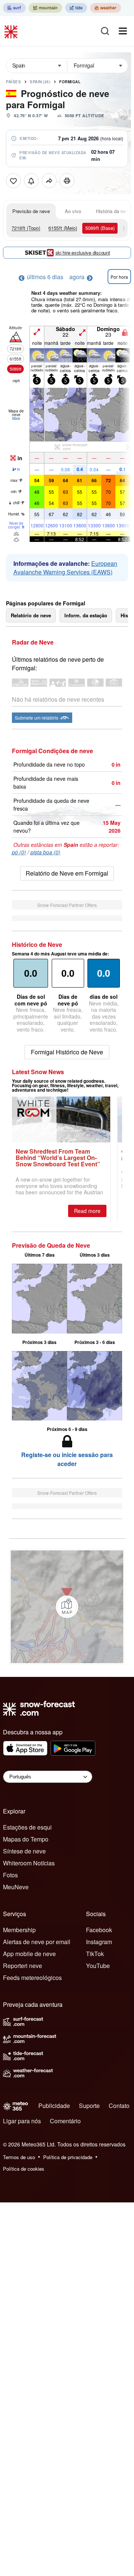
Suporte (89, 2106)
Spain (40, 82)
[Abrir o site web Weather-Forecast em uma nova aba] (106, 8)
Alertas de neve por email (37, 1942)
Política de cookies (24, 2169)
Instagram (99, 1942)
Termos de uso (19, 2157)
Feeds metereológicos (32, 1978)
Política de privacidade (68, 2157)
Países (13, 82)
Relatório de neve (31, 615)
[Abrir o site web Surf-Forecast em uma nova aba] (14, 8)
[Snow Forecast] (12, 31)
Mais (16, 418)
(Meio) (63, 228)
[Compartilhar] (49, 181)
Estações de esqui (27, 1827)
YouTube (98, 1966)
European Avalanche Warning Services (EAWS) (65, 568)
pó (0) (19, 852)
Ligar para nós (22, 2121)
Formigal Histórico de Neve (67, 1052)
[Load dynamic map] (67, 1607)
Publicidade (54, 2106)
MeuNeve (16, 1887)
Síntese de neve (24, 1851)
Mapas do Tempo (26, 1839)
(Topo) (26, 228)
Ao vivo (73, 211)
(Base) (100, 228)
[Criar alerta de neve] (31, 181)
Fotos (10, 1875)
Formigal (70, 82)
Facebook (99, 1930)
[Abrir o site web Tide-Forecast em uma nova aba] (76, 8)
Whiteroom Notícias (29, 1863)
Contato (119, 2106)
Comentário (65, 2121)
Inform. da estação (86, 615)
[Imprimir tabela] (67, 181)
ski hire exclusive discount (83, 252)
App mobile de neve (29, 1954)
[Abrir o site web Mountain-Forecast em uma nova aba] (45, 8)
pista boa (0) (45, 852)
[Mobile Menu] (123, 31)
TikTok (95, 1954)
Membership (19, 1930)
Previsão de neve (31, 211)
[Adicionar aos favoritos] (13, 181)
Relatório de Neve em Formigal (67, 873)
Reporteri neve (23, 1966)
